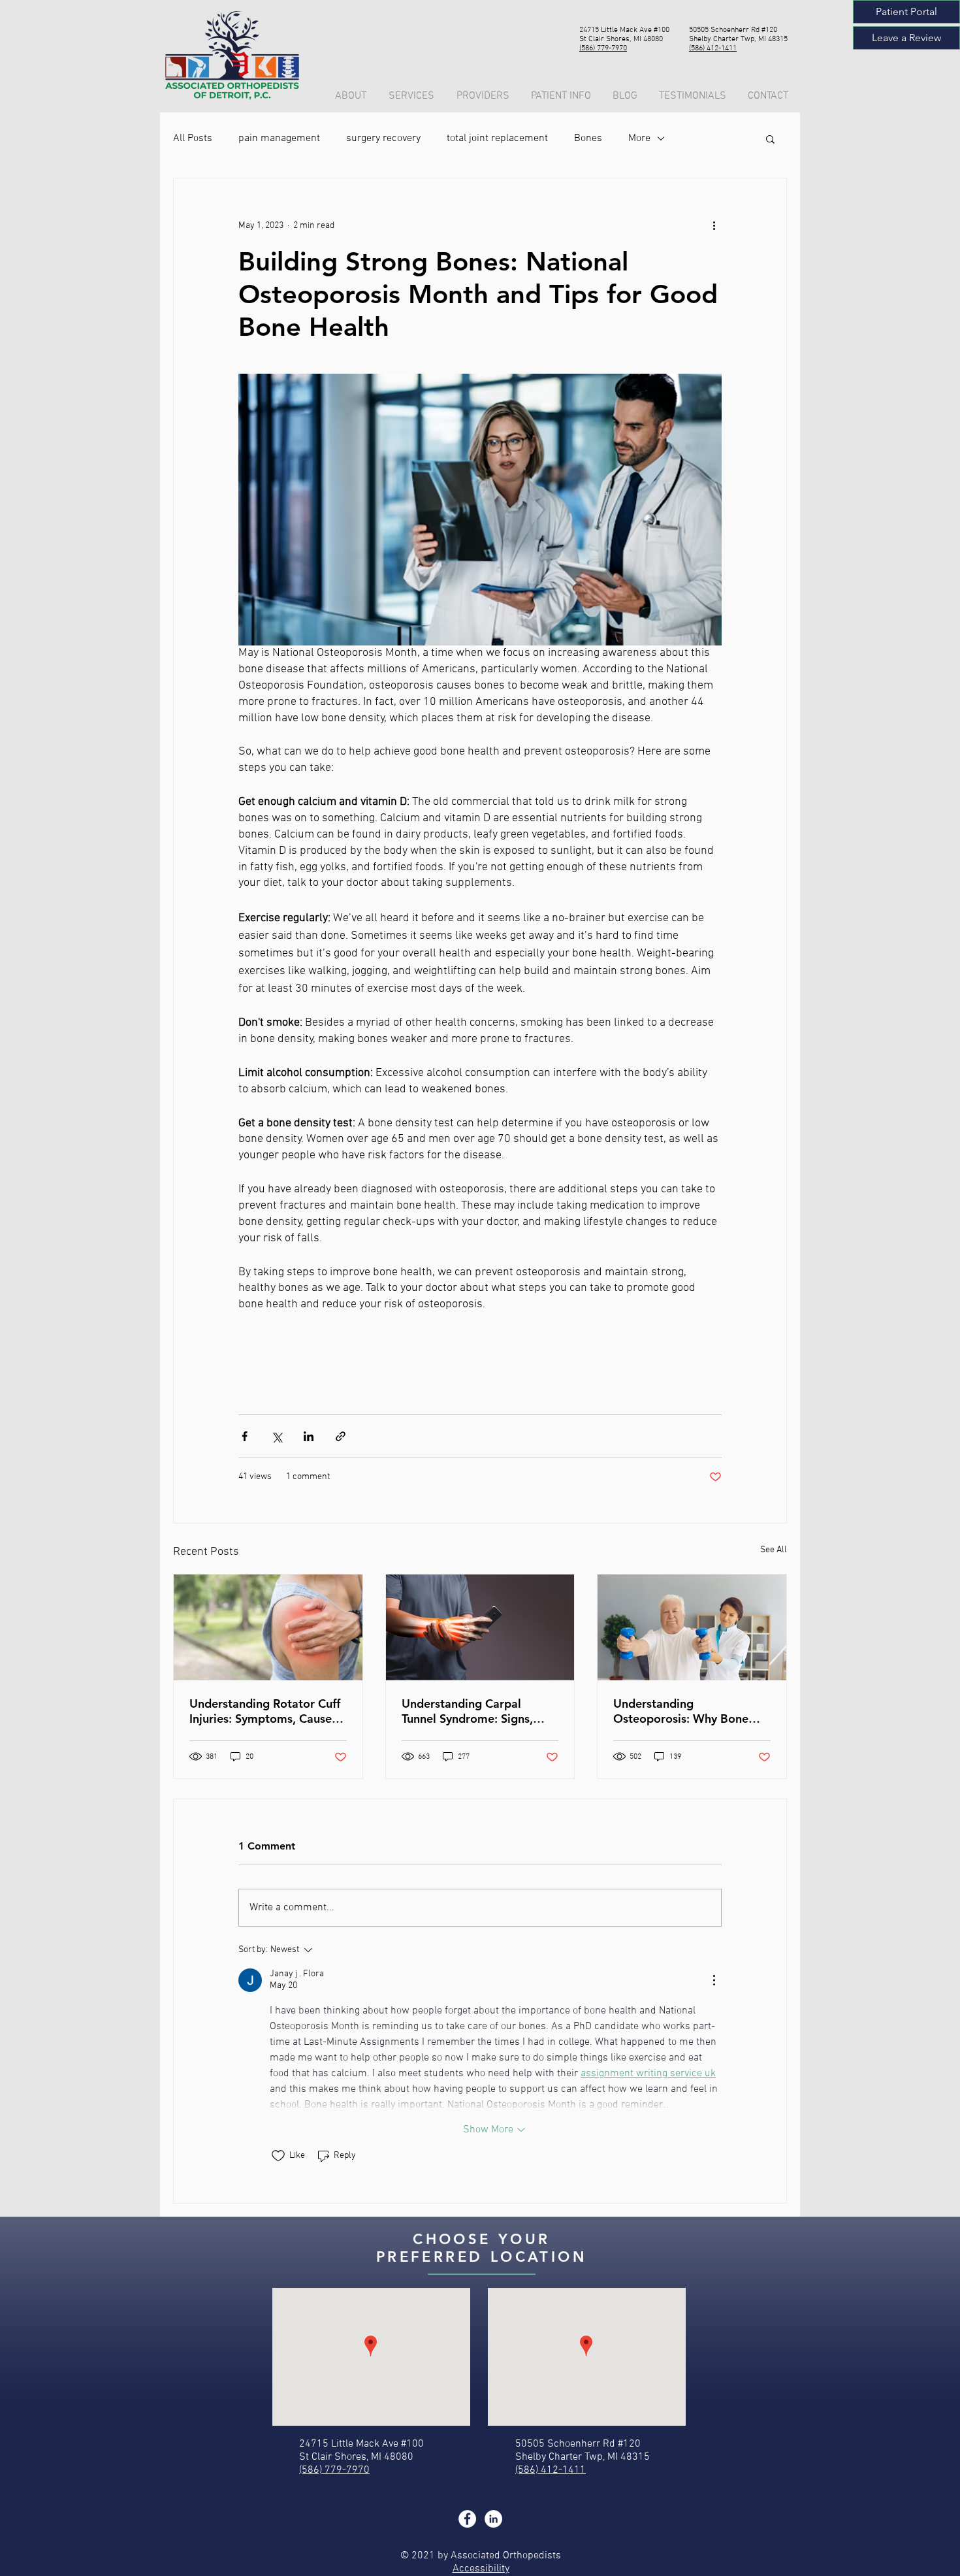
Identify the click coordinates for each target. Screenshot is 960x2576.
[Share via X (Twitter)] (277, 1436)
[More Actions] (714, 1980)
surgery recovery (383, 139)
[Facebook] (467, 2519)
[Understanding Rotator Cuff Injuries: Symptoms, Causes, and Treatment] (268, 1627)
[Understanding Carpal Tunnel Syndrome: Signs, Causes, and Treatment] (480, 1627)
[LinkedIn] (493, 2519)
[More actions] (714, 225)
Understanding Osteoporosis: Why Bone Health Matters (681, 1711)
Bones (588, 139)
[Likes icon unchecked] (278, 2156)
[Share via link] (341, 1436)
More (639, 139)
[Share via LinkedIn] (309, 1436)
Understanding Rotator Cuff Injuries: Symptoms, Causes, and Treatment (265, 1711)
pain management (279, 139)
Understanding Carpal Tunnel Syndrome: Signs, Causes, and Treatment (467, 1711)
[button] (562, 96)
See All (774, 1550)
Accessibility (481, 2569)
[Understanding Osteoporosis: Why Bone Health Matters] (692, 1627)
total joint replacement (497, 139)
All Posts (193, 139)
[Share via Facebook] (245, 1436)
